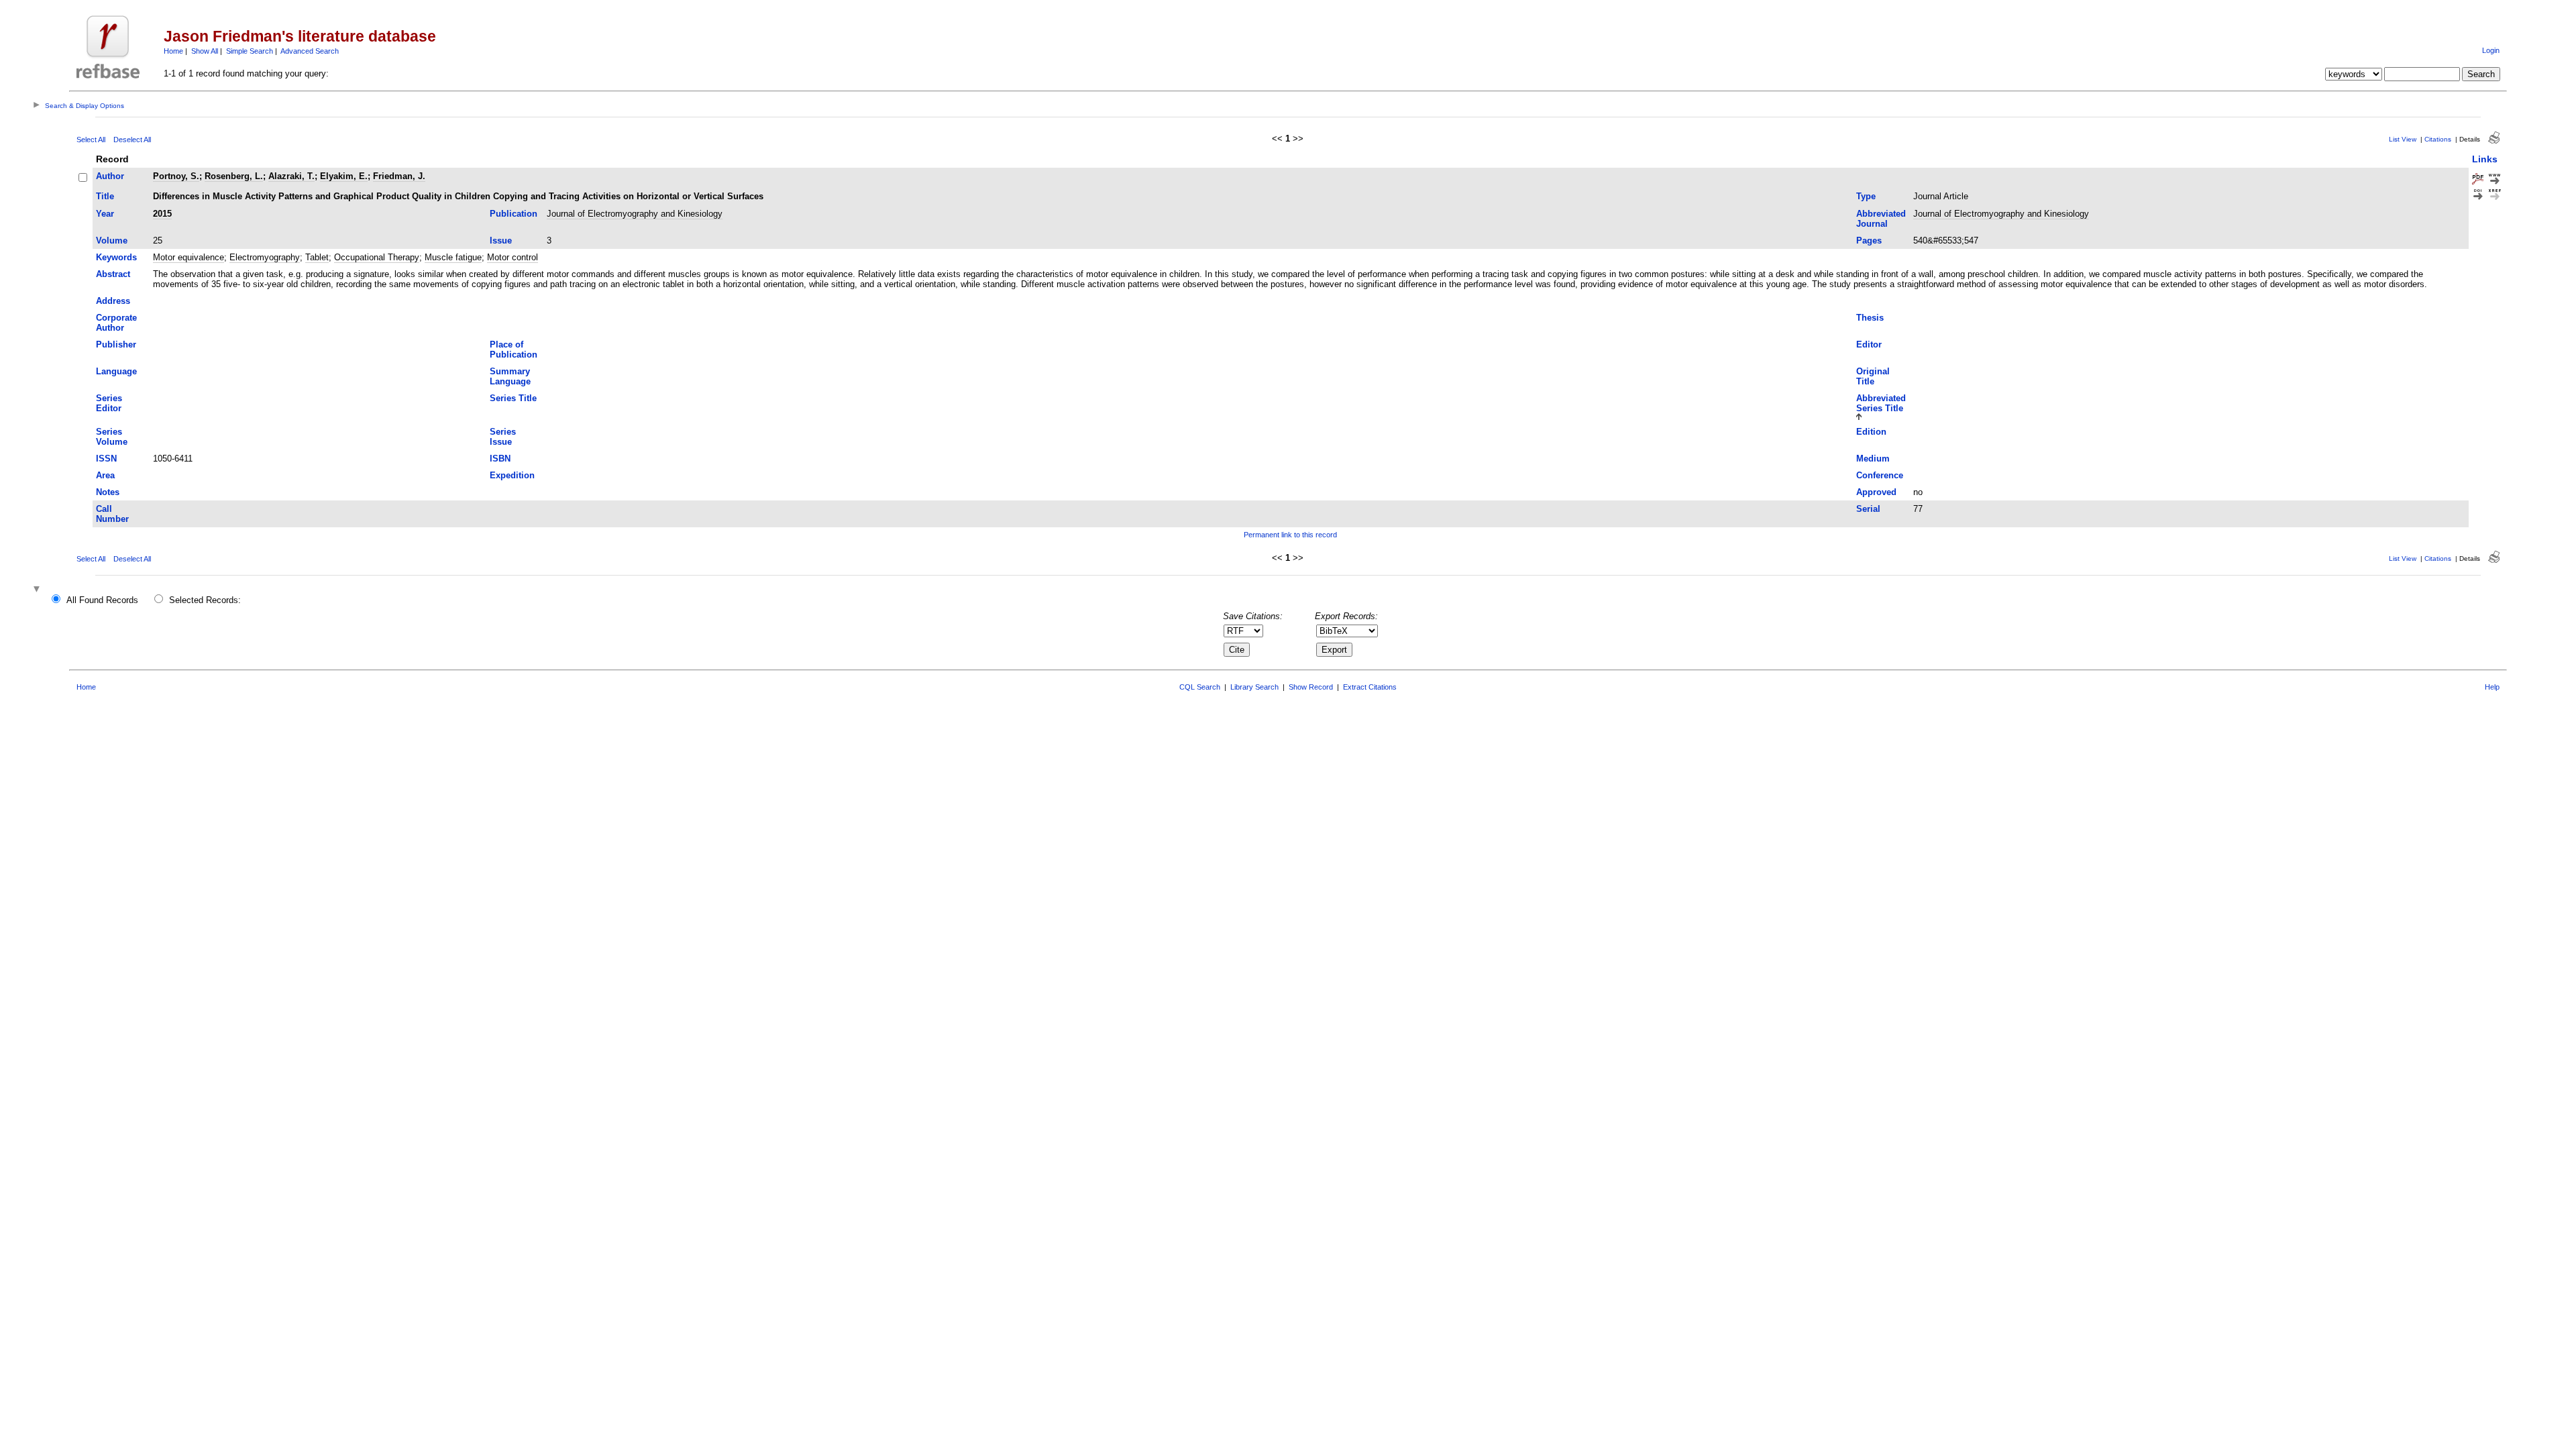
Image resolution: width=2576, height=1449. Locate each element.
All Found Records (102, 600)
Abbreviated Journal (1881, 219)
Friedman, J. (399, 176)
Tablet (317, 257)
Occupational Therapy (377, 257)
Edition (1871, 432)
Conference (1880, 475)
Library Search (1254, 687)
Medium (1873, 459)
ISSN (106, 459)
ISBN (500, 459)
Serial (1868, 509)
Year (105, 214)
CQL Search (1200, 687)
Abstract (113, 274)
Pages (1869, 240)
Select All (91, 140)
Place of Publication (514, 350)
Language (116, 371)
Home (173, 51)
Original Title (1873, 376)
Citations (2438, 139)
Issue (501, 240)
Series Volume (112, 437)
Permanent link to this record (1290, 535)
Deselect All (132, 140)
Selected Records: (205, 600)
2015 (162, 214)
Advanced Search (310, 51)
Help (2492, 687)
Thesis (1870, 318)
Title (105, 196)
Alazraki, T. (291, 176)
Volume (112, 240)
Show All (205, 51)
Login (2491, 50)
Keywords (116, 257)
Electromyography (265, 257)
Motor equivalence (189, 257)
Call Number (112, 514)
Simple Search (250, 51)
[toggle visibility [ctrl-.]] (38, 590)
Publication (514, 214)
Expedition (512, 475)
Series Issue (503, 437)
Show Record (1311, 687)
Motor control (513, 257)
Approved (1876, 492)
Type (1866, 196)
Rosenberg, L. (234, 176)
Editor (1869, 344)
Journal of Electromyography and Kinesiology (635, 214)
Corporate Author (116, 323)
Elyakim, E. (344, 176)
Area (105, 475)
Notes (108, 492)
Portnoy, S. (176, 176)
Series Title (513, 398)
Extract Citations (1370, 687)
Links (2485, 159)
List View (2403, 139)
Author (110, 176)
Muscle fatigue (453, 257)
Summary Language (510, 376)
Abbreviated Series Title (1881, 403)
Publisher (116, 344)
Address (113, 301)
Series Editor (109, 403)
